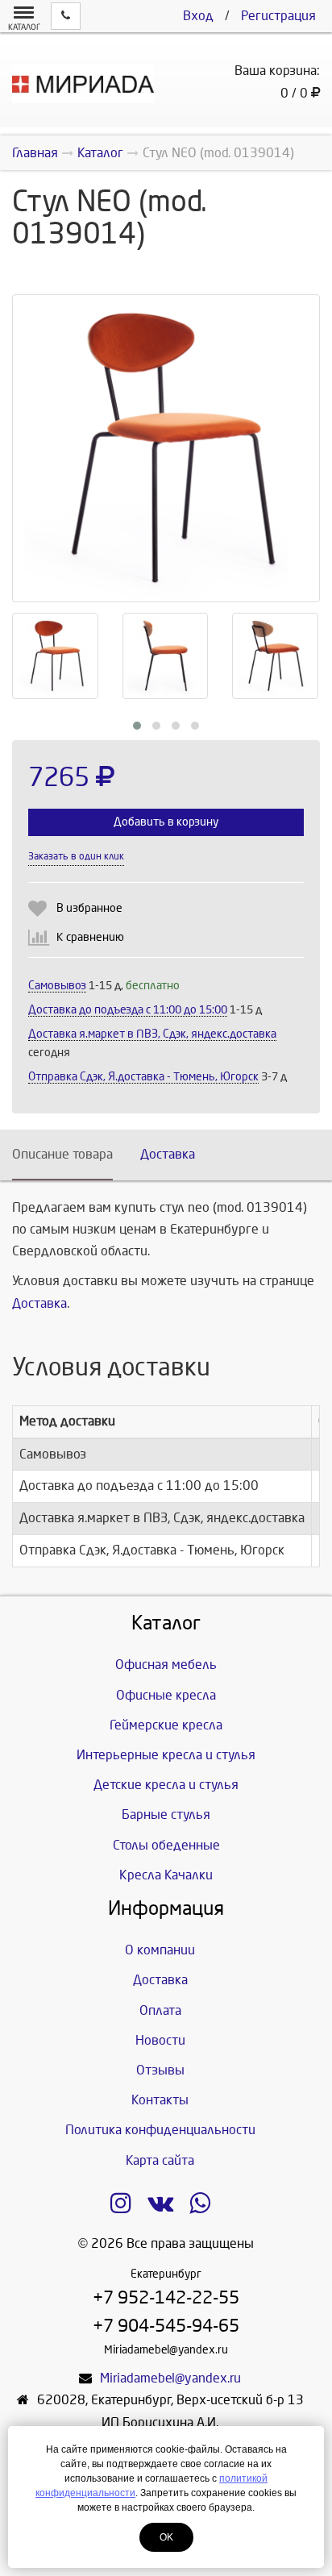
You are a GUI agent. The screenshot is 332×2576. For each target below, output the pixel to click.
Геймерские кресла (166, 1725)
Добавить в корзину (166, 822)
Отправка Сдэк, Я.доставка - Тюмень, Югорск (143, 1077)
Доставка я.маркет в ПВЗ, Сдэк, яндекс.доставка (152, 1034)
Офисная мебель (166, 1665)
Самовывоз (57, 986)
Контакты (160, 2100)
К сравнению (90, 937)
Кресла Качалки (166, 1875)
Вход (198, 16)
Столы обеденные (166, 1845)
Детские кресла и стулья (166, 1785)
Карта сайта (160, 2160)
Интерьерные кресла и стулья (166, 1755)
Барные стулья (166, 1814)
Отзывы (160, 2070)
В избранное (89, 908)
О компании (160, 1950)
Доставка (168, 1154)
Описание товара (62, 1154)
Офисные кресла (166, 1695)
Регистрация (278, 16)
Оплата (160, 2010)
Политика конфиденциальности (160, 2130)
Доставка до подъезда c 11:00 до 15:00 (128, 1010)
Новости (160, 2040)
